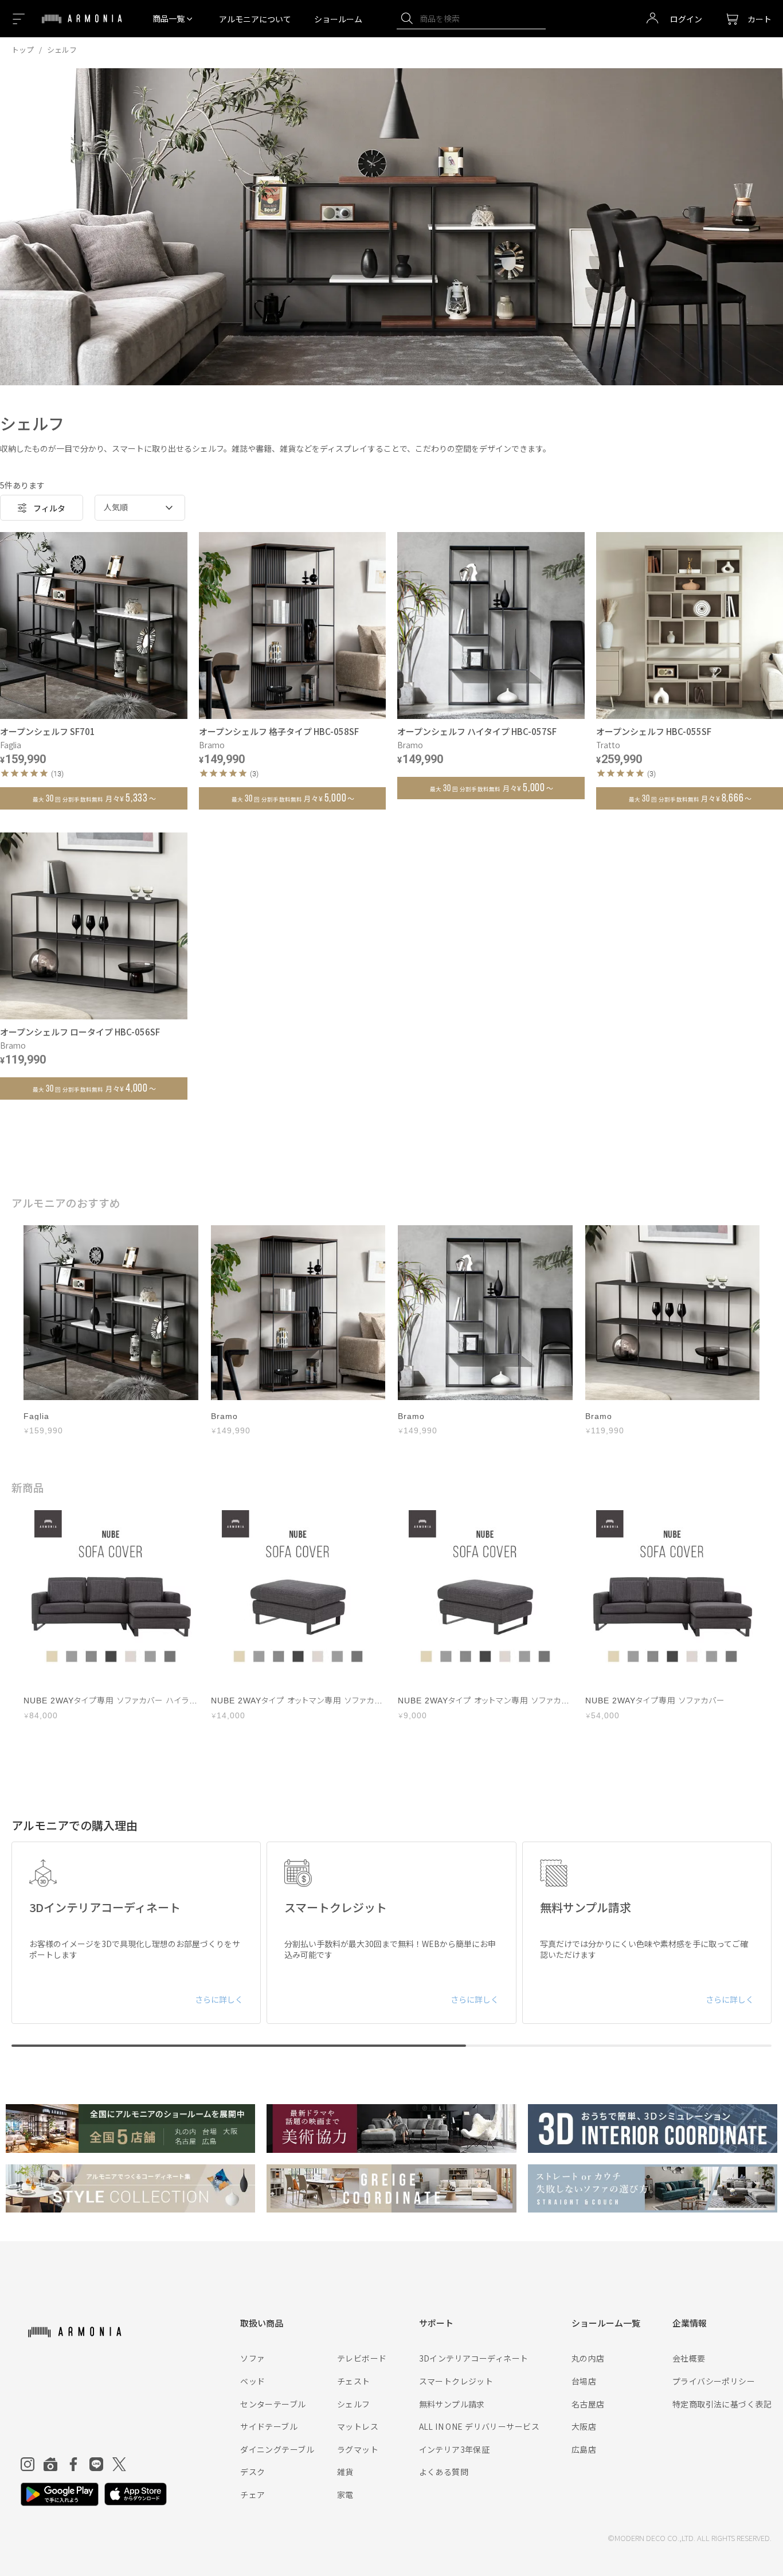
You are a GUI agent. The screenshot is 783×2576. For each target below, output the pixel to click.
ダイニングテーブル (277, 2449)
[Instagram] (28, 2464)
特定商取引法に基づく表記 (722, 2404)
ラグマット (358, 2449)
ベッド (252, 2381)
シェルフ (354, 2404)
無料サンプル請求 (452, 2404)
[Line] (96, 2464)
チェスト (354, 2381)
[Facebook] (73, 2464)
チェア (252, 2495)
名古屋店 (588, 2404)
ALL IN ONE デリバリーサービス (479, 2426)
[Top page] (82, 26)
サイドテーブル (269, 2426)
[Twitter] (119, 2464)
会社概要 (689, 2358)
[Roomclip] (50, 2464)
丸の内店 (588, 2358)
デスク (252, 2472)
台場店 (584, 2381)
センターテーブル (273, 2404)
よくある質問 (444, 2472)
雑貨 (345, 2472)
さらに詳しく (219, 1999)
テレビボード (362, 2358)
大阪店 (584, 2426)
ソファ (252, 2358)
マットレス (358, 2426)
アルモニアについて (255, 19)
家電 (345, 2495)
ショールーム (338, 19)
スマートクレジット (456, 2381)
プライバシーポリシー (714, 2381)
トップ (23, 50)
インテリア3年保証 (455, 2449)
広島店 (584, 2449)
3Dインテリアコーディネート (474, 2358)
